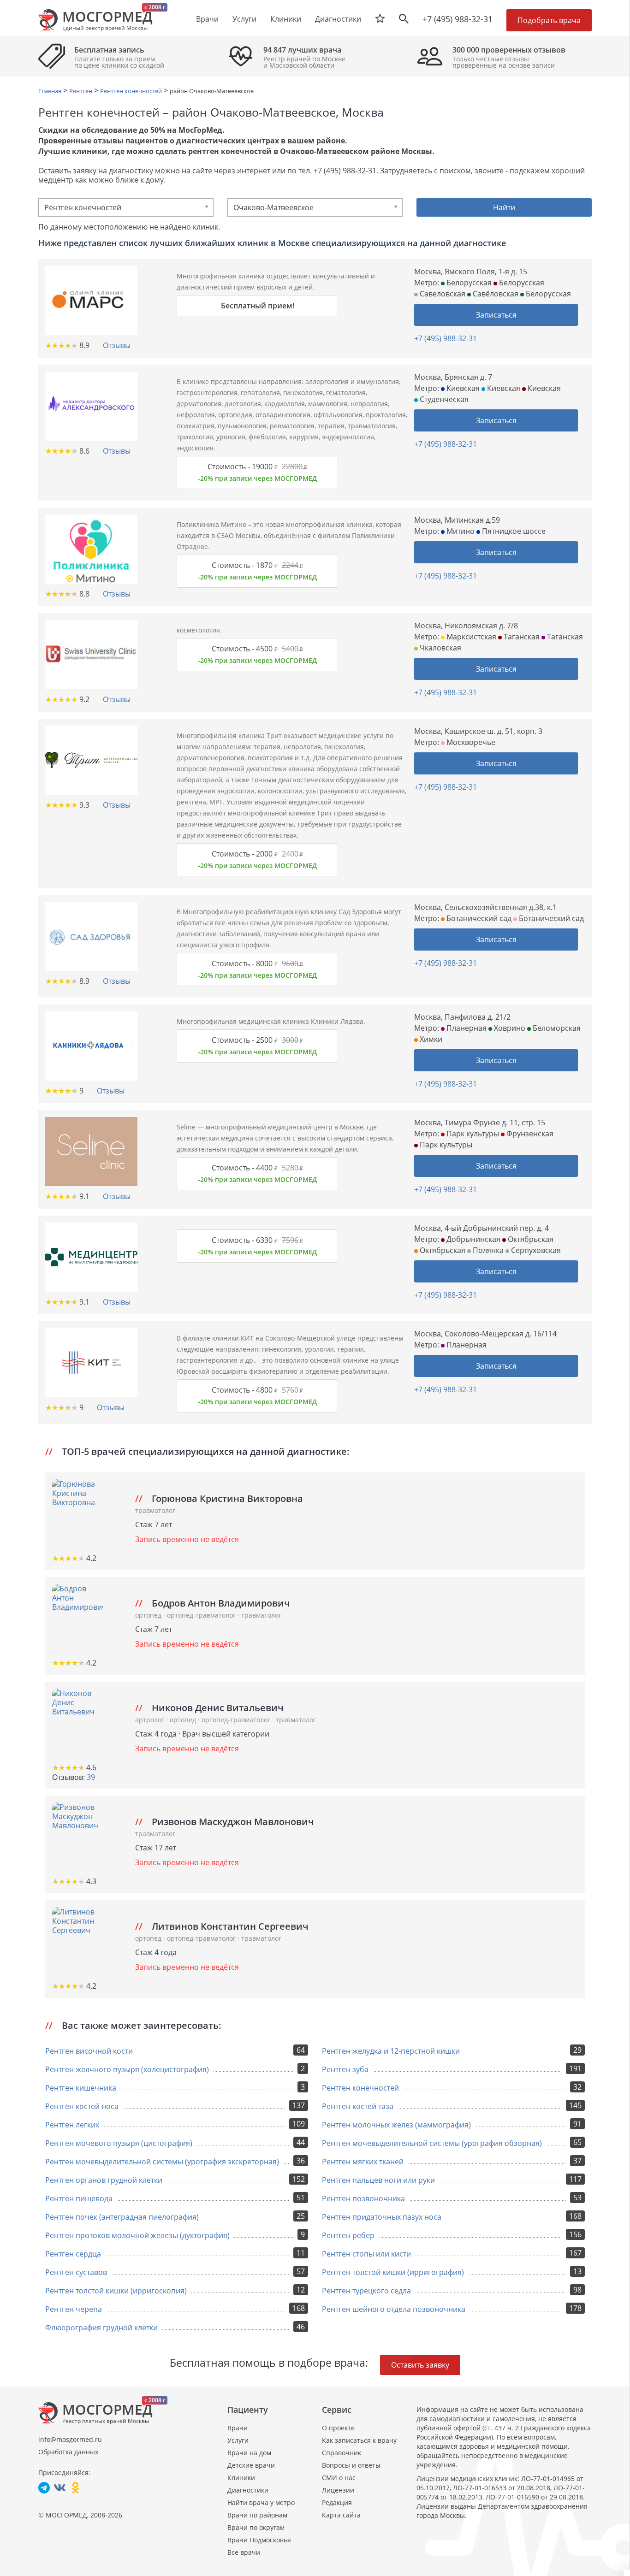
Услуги (238, 2440)
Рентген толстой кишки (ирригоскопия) (116, 2291)
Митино (460, 531)
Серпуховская (535, 1250)
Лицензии (338, 2490)
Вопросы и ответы (351, 2465)
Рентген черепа (74, 2309)
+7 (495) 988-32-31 (458, 19)
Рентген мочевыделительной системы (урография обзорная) (432, 2143)
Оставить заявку (420, 2365)
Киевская (462, 388)
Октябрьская (530, 1239)
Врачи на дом (249, 2453)
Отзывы (117, 345)
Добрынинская (472, 1239)
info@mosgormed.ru (70, 2439)
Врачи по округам (256, 2527)
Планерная (466, 1028)
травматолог (155, 1510)
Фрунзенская (529, 1134)
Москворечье (470, 742)
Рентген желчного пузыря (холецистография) (127, 2069)
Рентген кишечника (81, 2088)
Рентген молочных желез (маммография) (396, 2125)
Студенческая (443, 399)
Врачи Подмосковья (259, 2540)
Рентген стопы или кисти (366, 2254)
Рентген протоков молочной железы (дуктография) (137, 2235)
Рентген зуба (345, 2069)
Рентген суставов (76, 2272)
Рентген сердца (73, 2254)
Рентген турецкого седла (366, 2291)
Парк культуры (472, 1134)
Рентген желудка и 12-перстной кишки (391, 2051)
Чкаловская (440, 648)
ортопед (149, 1615)
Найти (504, 207)
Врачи (238, 2428)
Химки (430, 1039)
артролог (151, 1720)
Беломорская (556, 1028)
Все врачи (244, 2552)
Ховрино (509, 1028)
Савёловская (495, 294)
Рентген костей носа (82, 2106)
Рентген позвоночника (363, 2198)
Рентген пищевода (79, 2198)
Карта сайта (341, 2515)
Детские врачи (251, 2465)
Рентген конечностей (360, 2088)
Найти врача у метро (261, 2502)
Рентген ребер (348, 2235)
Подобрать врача (549, 20)
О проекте (338, 2428)
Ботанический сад (478, 918)
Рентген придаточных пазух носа (382, 2217)
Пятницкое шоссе (513, 531)
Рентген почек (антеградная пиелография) (122, 2217)
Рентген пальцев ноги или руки (378, 2180)
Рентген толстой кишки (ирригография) (393, 2272)
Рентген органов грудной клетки (104, 2180)
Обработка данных (68, 2452)
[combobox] (126, 207)
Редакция (337, 2502)
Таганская (521, 637)
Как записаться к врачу (359, 2440)
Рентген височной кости (89, 2051)
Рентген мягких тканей (363, 2162)
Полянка (487, 1250)
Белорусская (468, 283)
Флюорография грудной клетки (101, 2328)
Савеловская (442, 294)
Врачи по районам (257, 2515)
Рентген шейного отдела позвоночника (394, 2309)
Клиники (241, 2478)
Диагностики (338, 19)
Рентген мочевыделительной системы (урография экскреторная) (162, 2162)
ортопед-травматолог (202, 1615)
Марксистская (470, 637)
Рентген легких (72, 2125)
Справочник (342, 2453)
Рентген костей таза (358, 2106)
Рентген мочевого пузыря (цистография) (119, 2143)
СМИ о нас (339, 2478)
